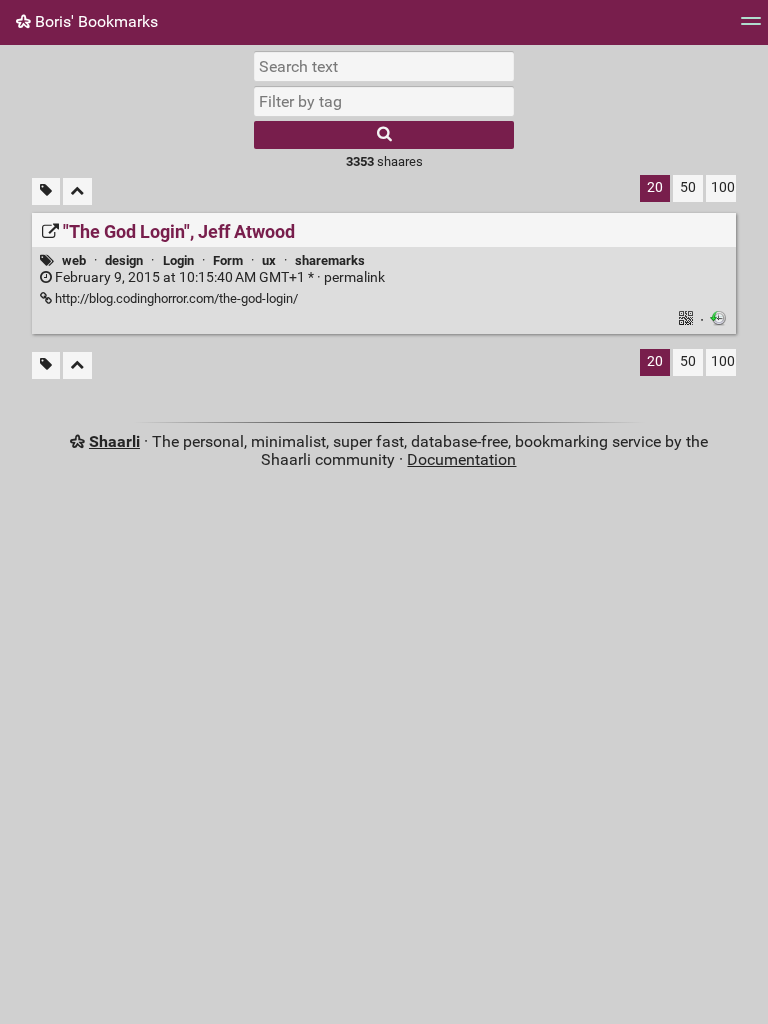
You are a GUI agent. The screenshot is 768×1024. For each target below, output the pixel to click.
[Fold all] (77, 191)
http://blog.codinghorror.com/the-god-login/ (175, 298)
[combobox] (384, 101)
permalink (218, 277)
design (124, 260)
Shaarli (114, 441)
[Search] (384, 135)
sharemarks (330, 260)
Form (228, 260)
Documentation (461, 459)
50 (688, 187)
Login (178, 260)
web (74, 260)
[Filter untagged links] (46, 191)
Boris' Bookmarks (94, 21)
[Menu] (751, 27)
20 (655, 187)
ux (269, 260)
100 (723, 187)
